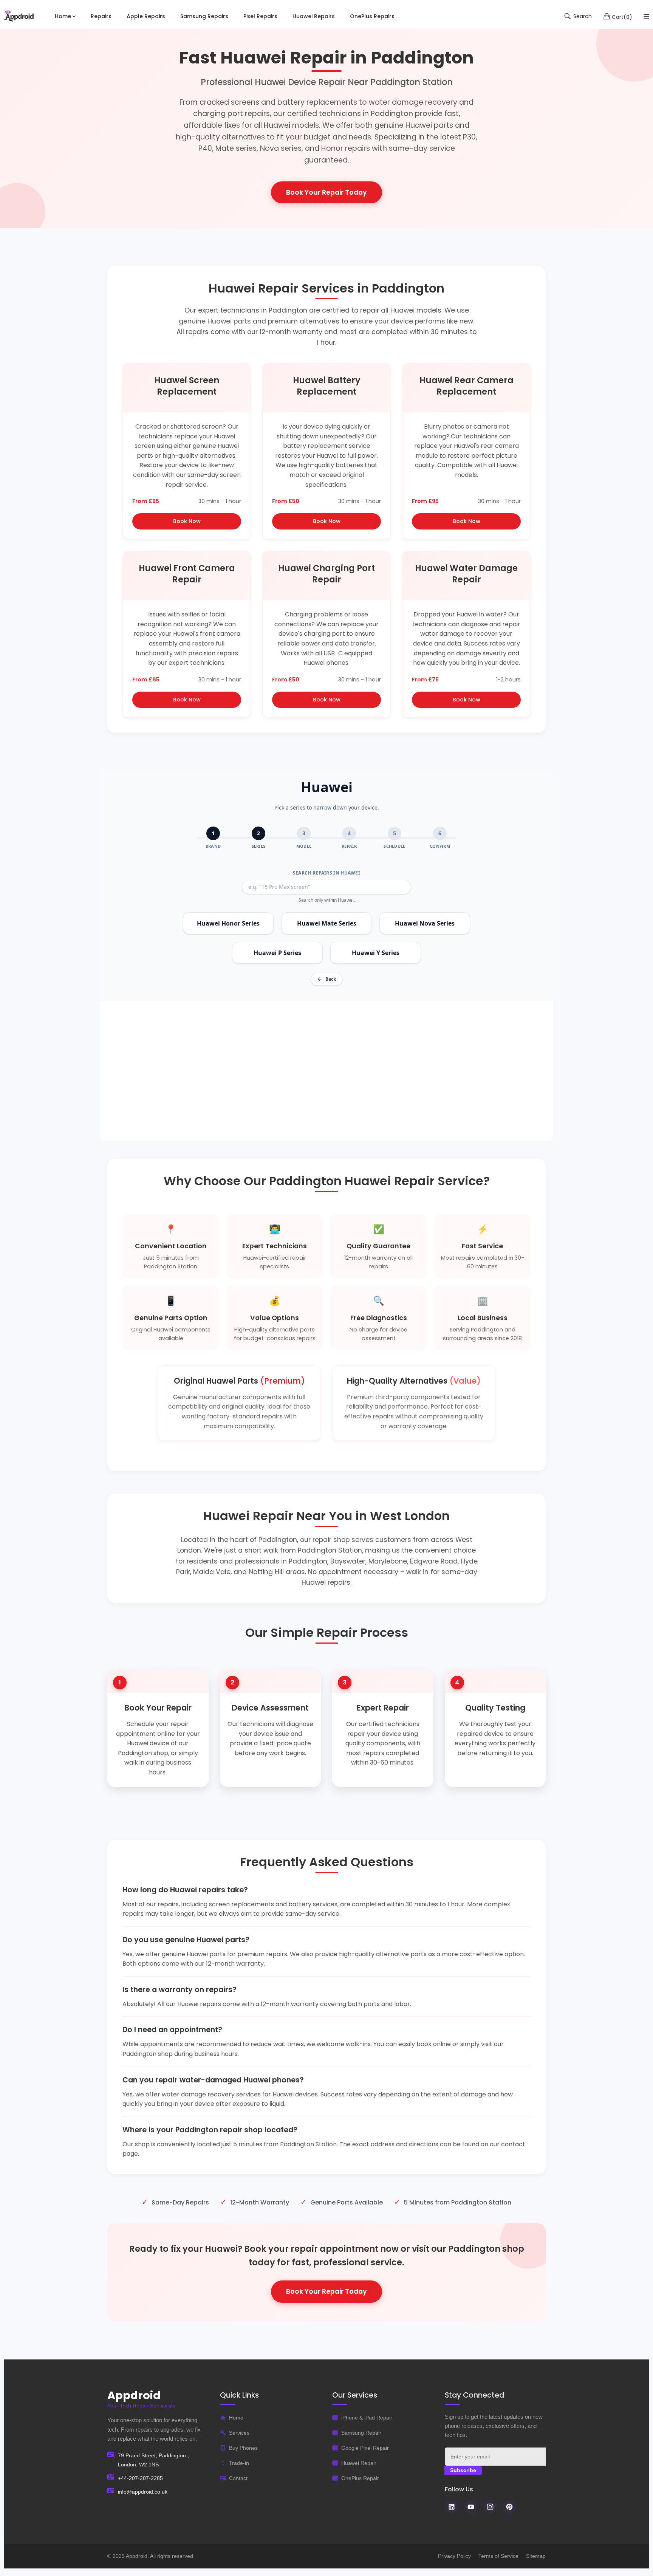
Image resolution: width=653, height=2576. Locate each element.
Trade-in (239, 2463)
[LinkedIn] (452, 2507)
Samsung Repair (361, 2433)
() (622, 17)
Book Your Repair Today (326, 192)
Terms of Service (498, 2556)
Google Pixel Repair (365, 2448)
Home (236, 2418)
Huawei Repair (359, 2463)
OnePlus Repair (360, 2478)
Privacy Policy (454, 2556)
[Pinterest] (509, 2507)
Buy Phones (243, 2448)
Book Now (187, 521)
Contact (238, 2478)
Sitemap (536, 2556)
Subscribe (463, 2470)
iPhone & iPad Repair (367, 2418)
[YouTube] (471, 2507)
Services (239, 2433)
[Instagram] (490, 2507)
